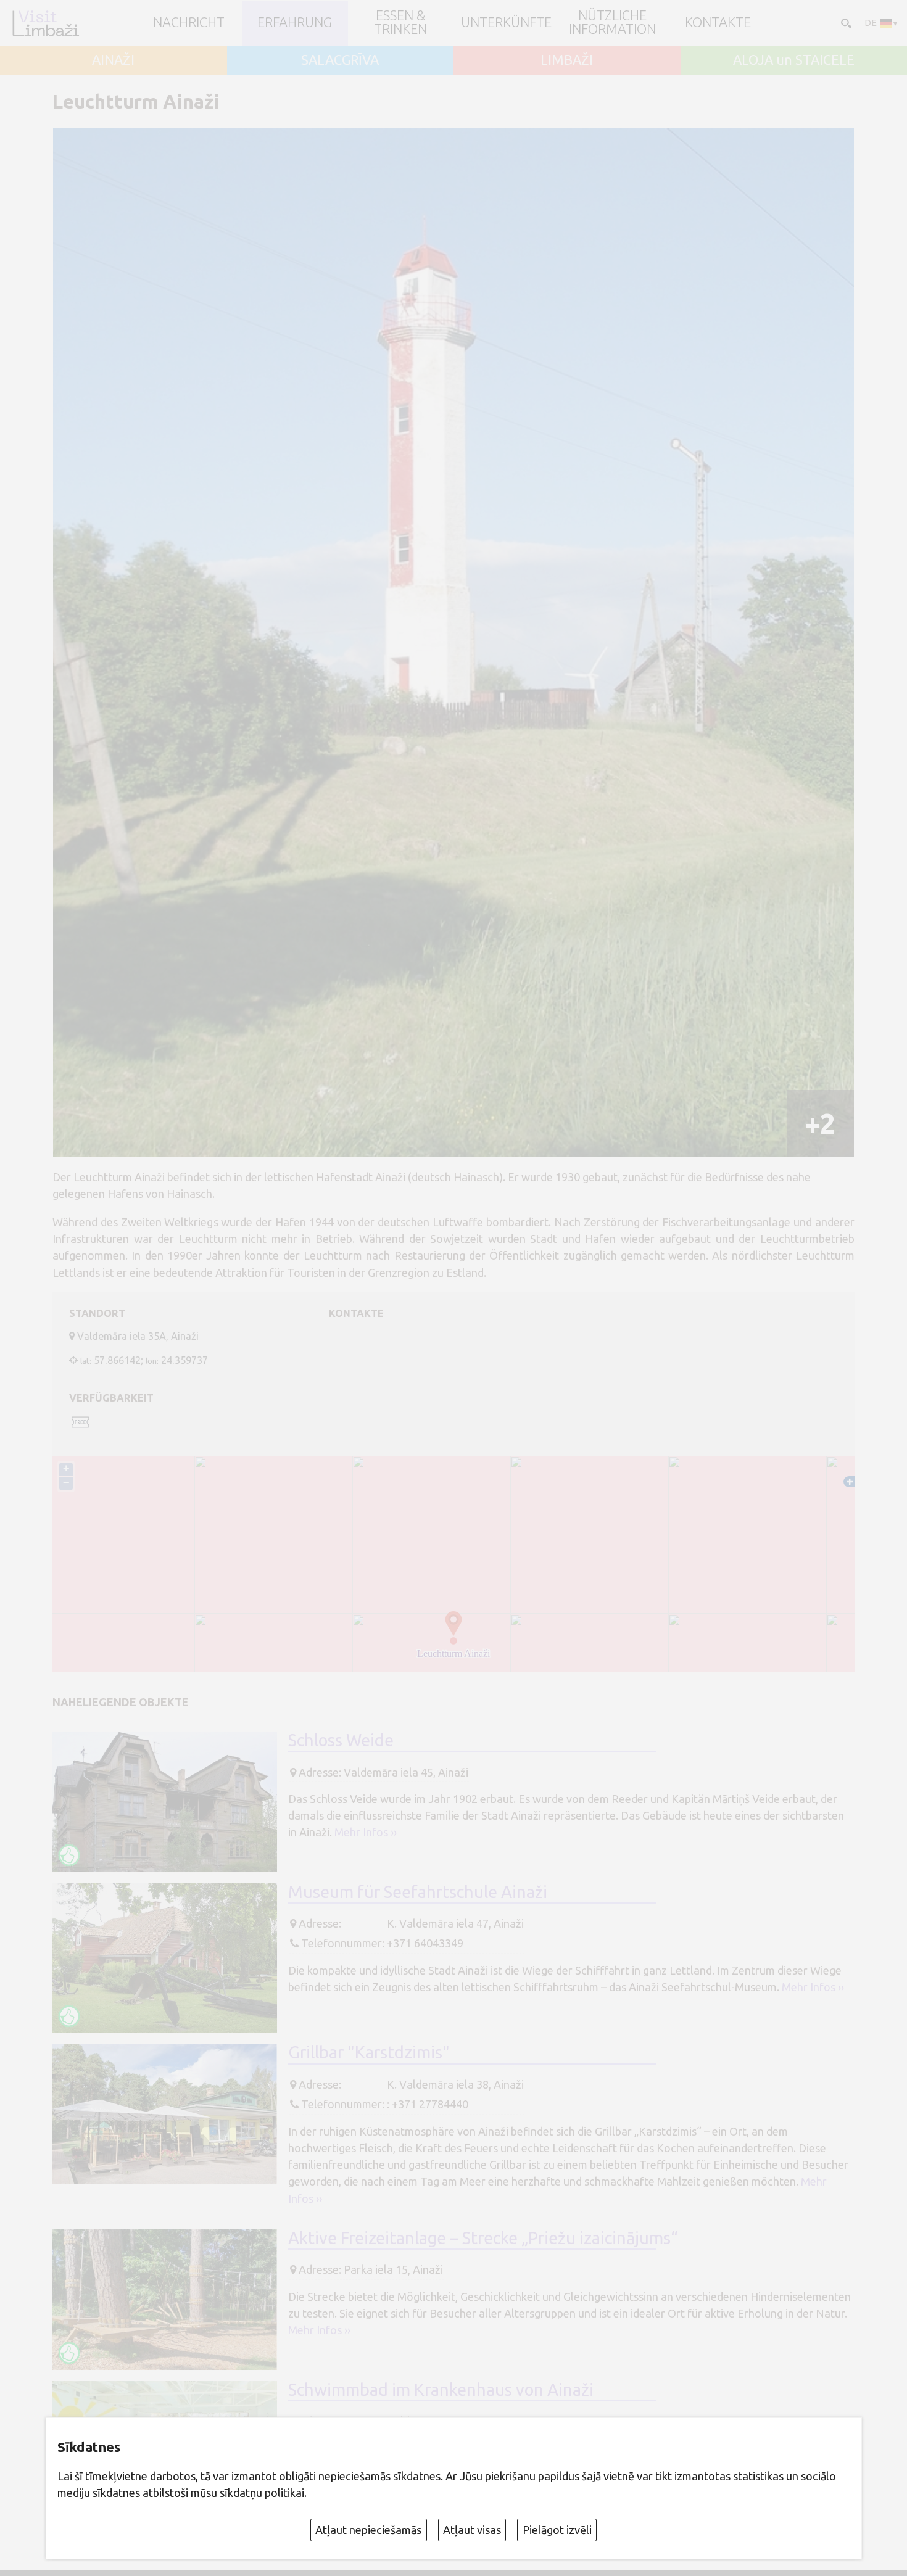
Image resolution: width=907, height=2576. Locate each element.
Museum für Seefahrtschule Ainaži (418, 1892)
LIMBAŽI (567, 60)
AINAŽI (113, 60)
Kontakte (718, 23)
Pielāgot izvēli (557, 2530)
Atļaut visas (472, 2530)
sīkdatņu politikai (262, 2493)
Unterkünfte (506, 23)
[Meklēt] (845, 23)
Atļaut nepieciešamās (368, 2530)
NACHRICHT (189, 23)
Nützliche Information (612, 23)
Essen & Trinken (400, 23)
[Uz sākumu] (45, 23)
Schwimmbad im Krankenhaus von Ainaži (441, 2390)
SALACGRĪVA (340, 60)
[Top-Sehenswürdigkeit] (69, 1855)
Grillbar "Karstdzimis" (369, 2052)
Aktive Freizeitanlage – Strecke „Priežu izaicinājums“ (483, 2238)
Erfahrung (295, 23)
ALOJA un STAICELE (794, 60)
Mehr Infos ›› (366, 1832)
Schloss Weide (341, 1740)
